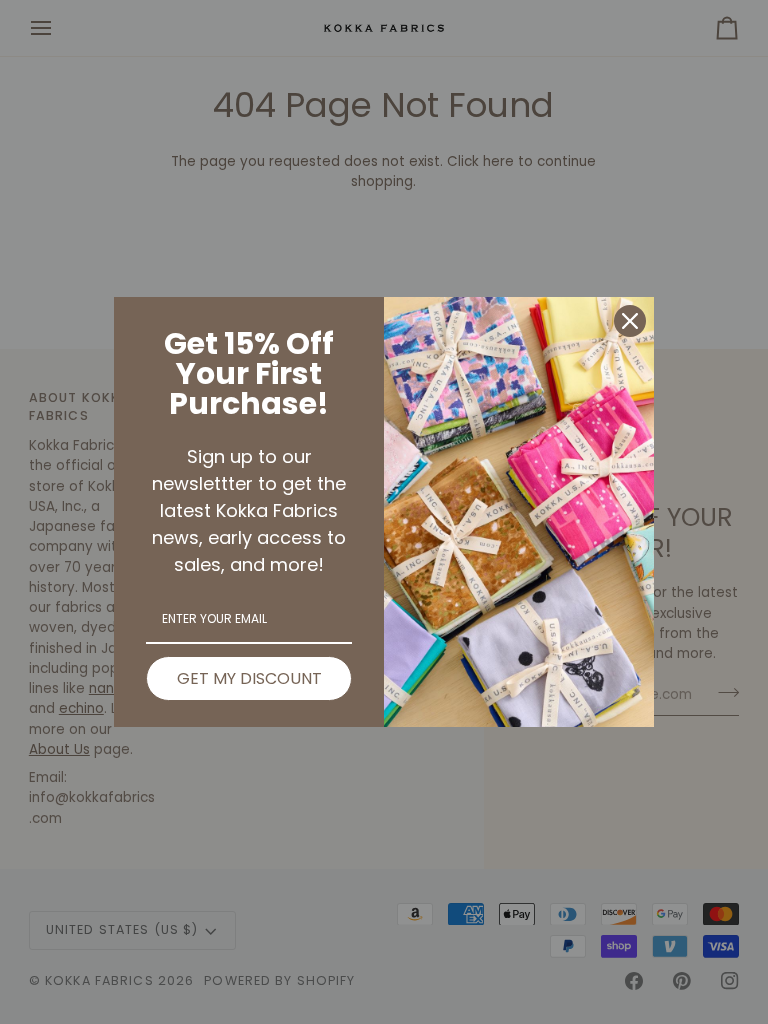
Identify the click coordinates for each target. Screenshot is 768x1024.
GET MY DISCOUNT (249, 678)
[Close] (630, 321)
